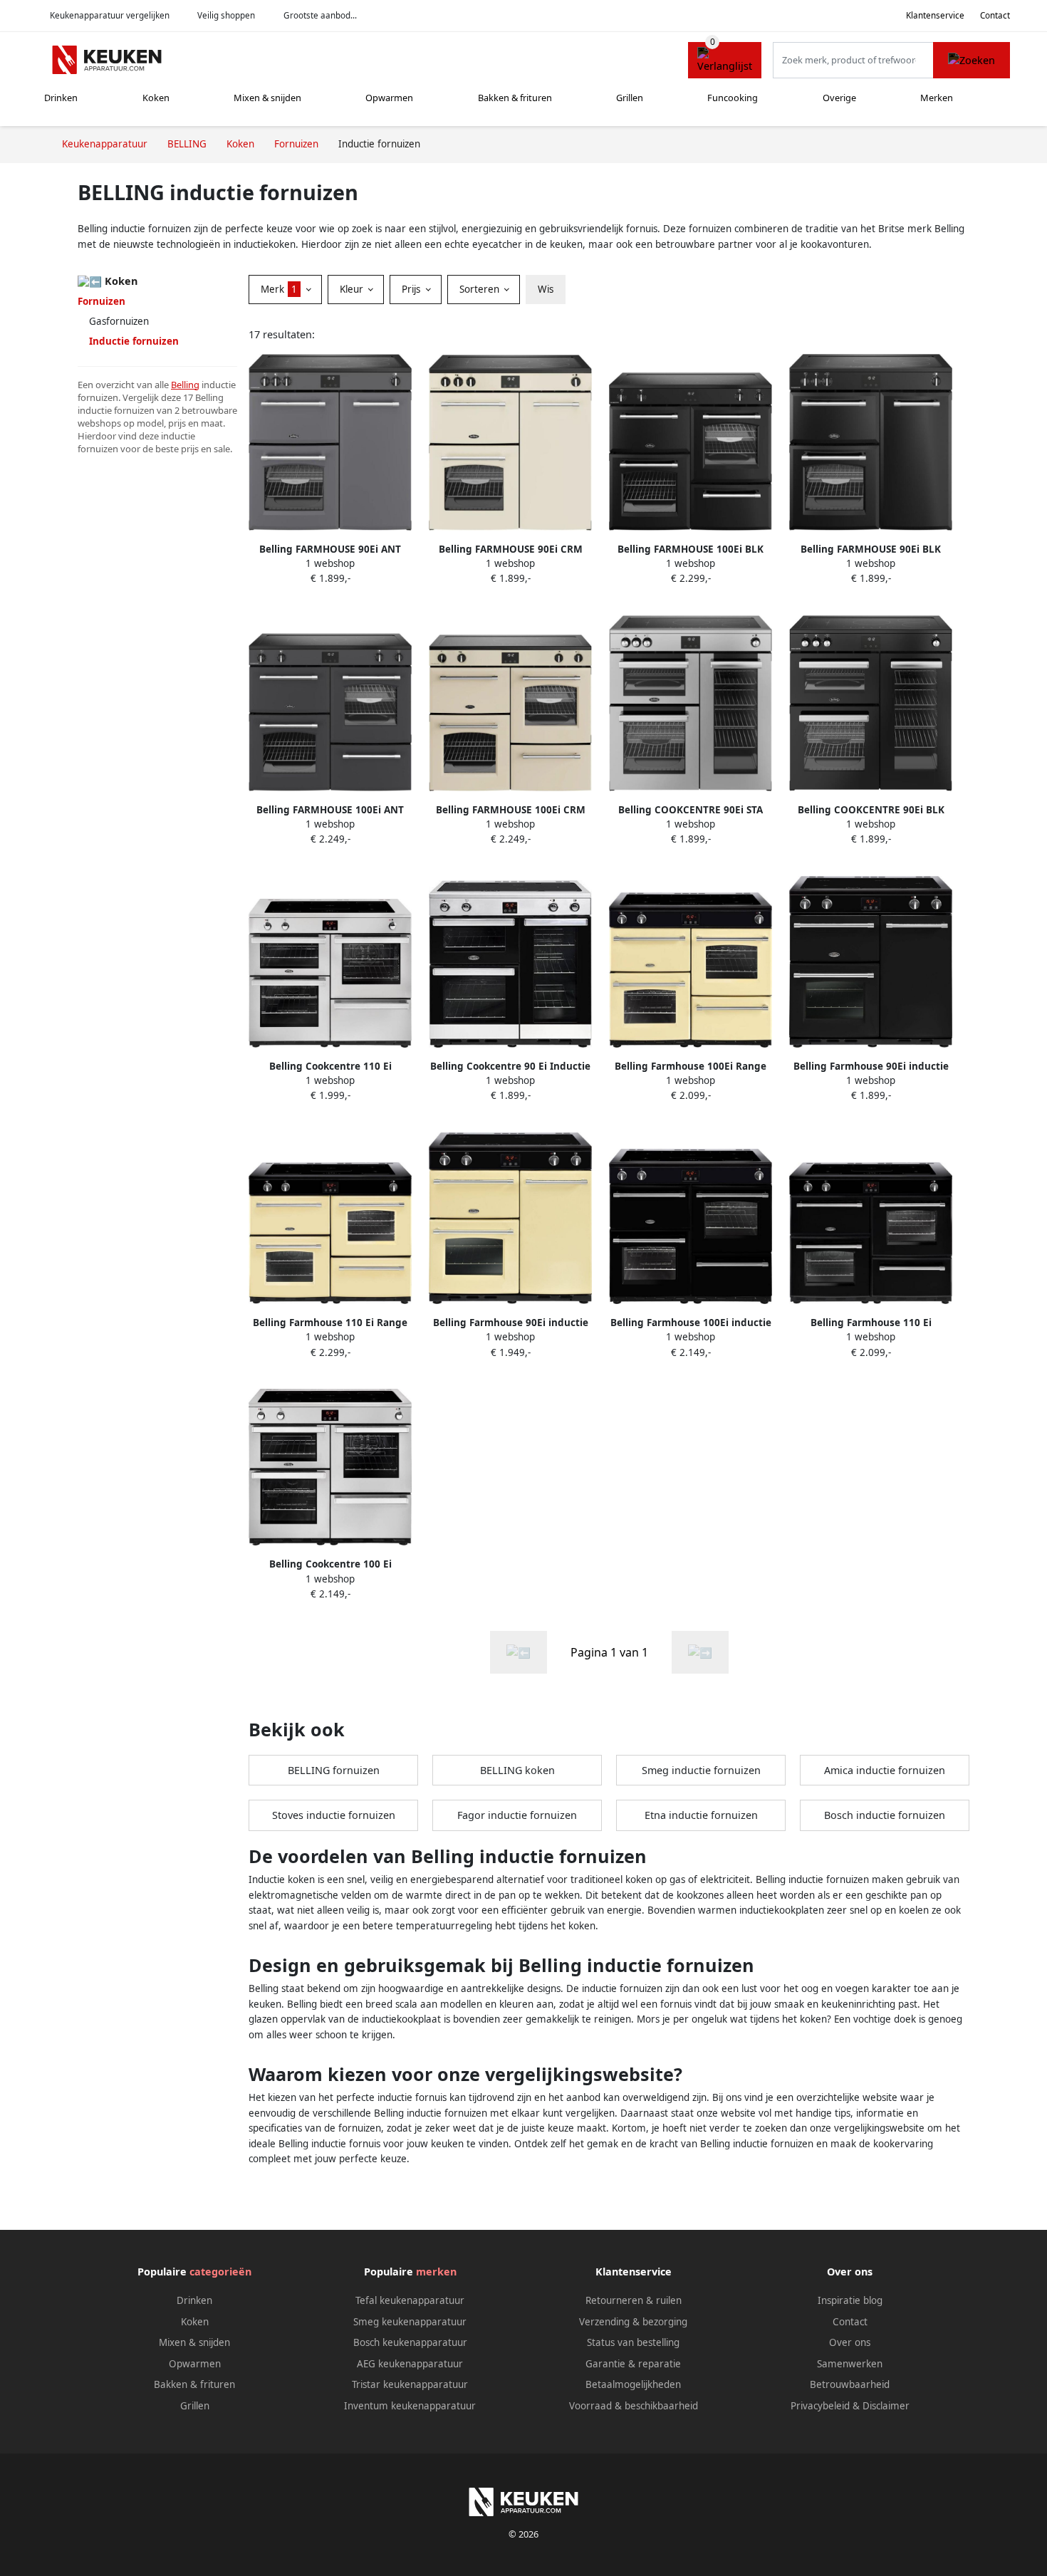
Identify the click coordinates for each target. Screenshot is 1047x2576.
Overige (839, 98)
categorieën (220, 2272)
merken (436, 2272)
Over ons (850, 2342)
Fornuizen (101, 301)
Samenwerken (850, 2364)
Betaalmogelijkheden (633, 2384)
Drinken (61, 98)
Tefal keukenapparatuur (410, 2300)
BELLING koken (517, 1770)
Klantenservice (935, 15)
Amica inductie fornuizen (885, 1770)
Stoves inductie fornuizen (334, 1815)
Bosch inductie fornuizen (885, 1815)
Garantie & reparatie (633, 2364)
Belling (185, 385)
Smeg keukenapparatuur (410, 2322)
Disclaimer (886, 2406)
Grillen (630, 98)
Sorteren (481, 289)
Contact (995, 15)
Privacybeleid (820, 2406)
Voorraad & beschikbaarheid (634, 2406)
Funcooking (733, 98)
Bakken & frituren (515, 98)
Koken (156, 98)
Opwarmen (389, 98)
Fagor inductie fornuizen (517, 1815)
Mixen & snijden (267, 98)
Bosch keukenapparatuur (410, 2342)
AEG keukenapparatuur (410, 2364)
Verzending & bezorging (633, 2322)
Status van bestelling (633, 2342)
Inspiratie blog (850, 2300)
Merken (937, 98)
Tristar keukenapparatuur (410, 2384)
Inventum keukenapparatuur (410, 2406)
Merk (279, 289)
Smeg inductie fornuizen (701, 1770)
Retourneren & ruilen (634, 2300)
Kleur (353, 289)
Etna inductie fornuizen (701, 1815)
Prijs (412, 289)
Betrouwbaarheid (850, 2384)
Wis (546, 289)
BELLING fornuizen (334, 1770)
